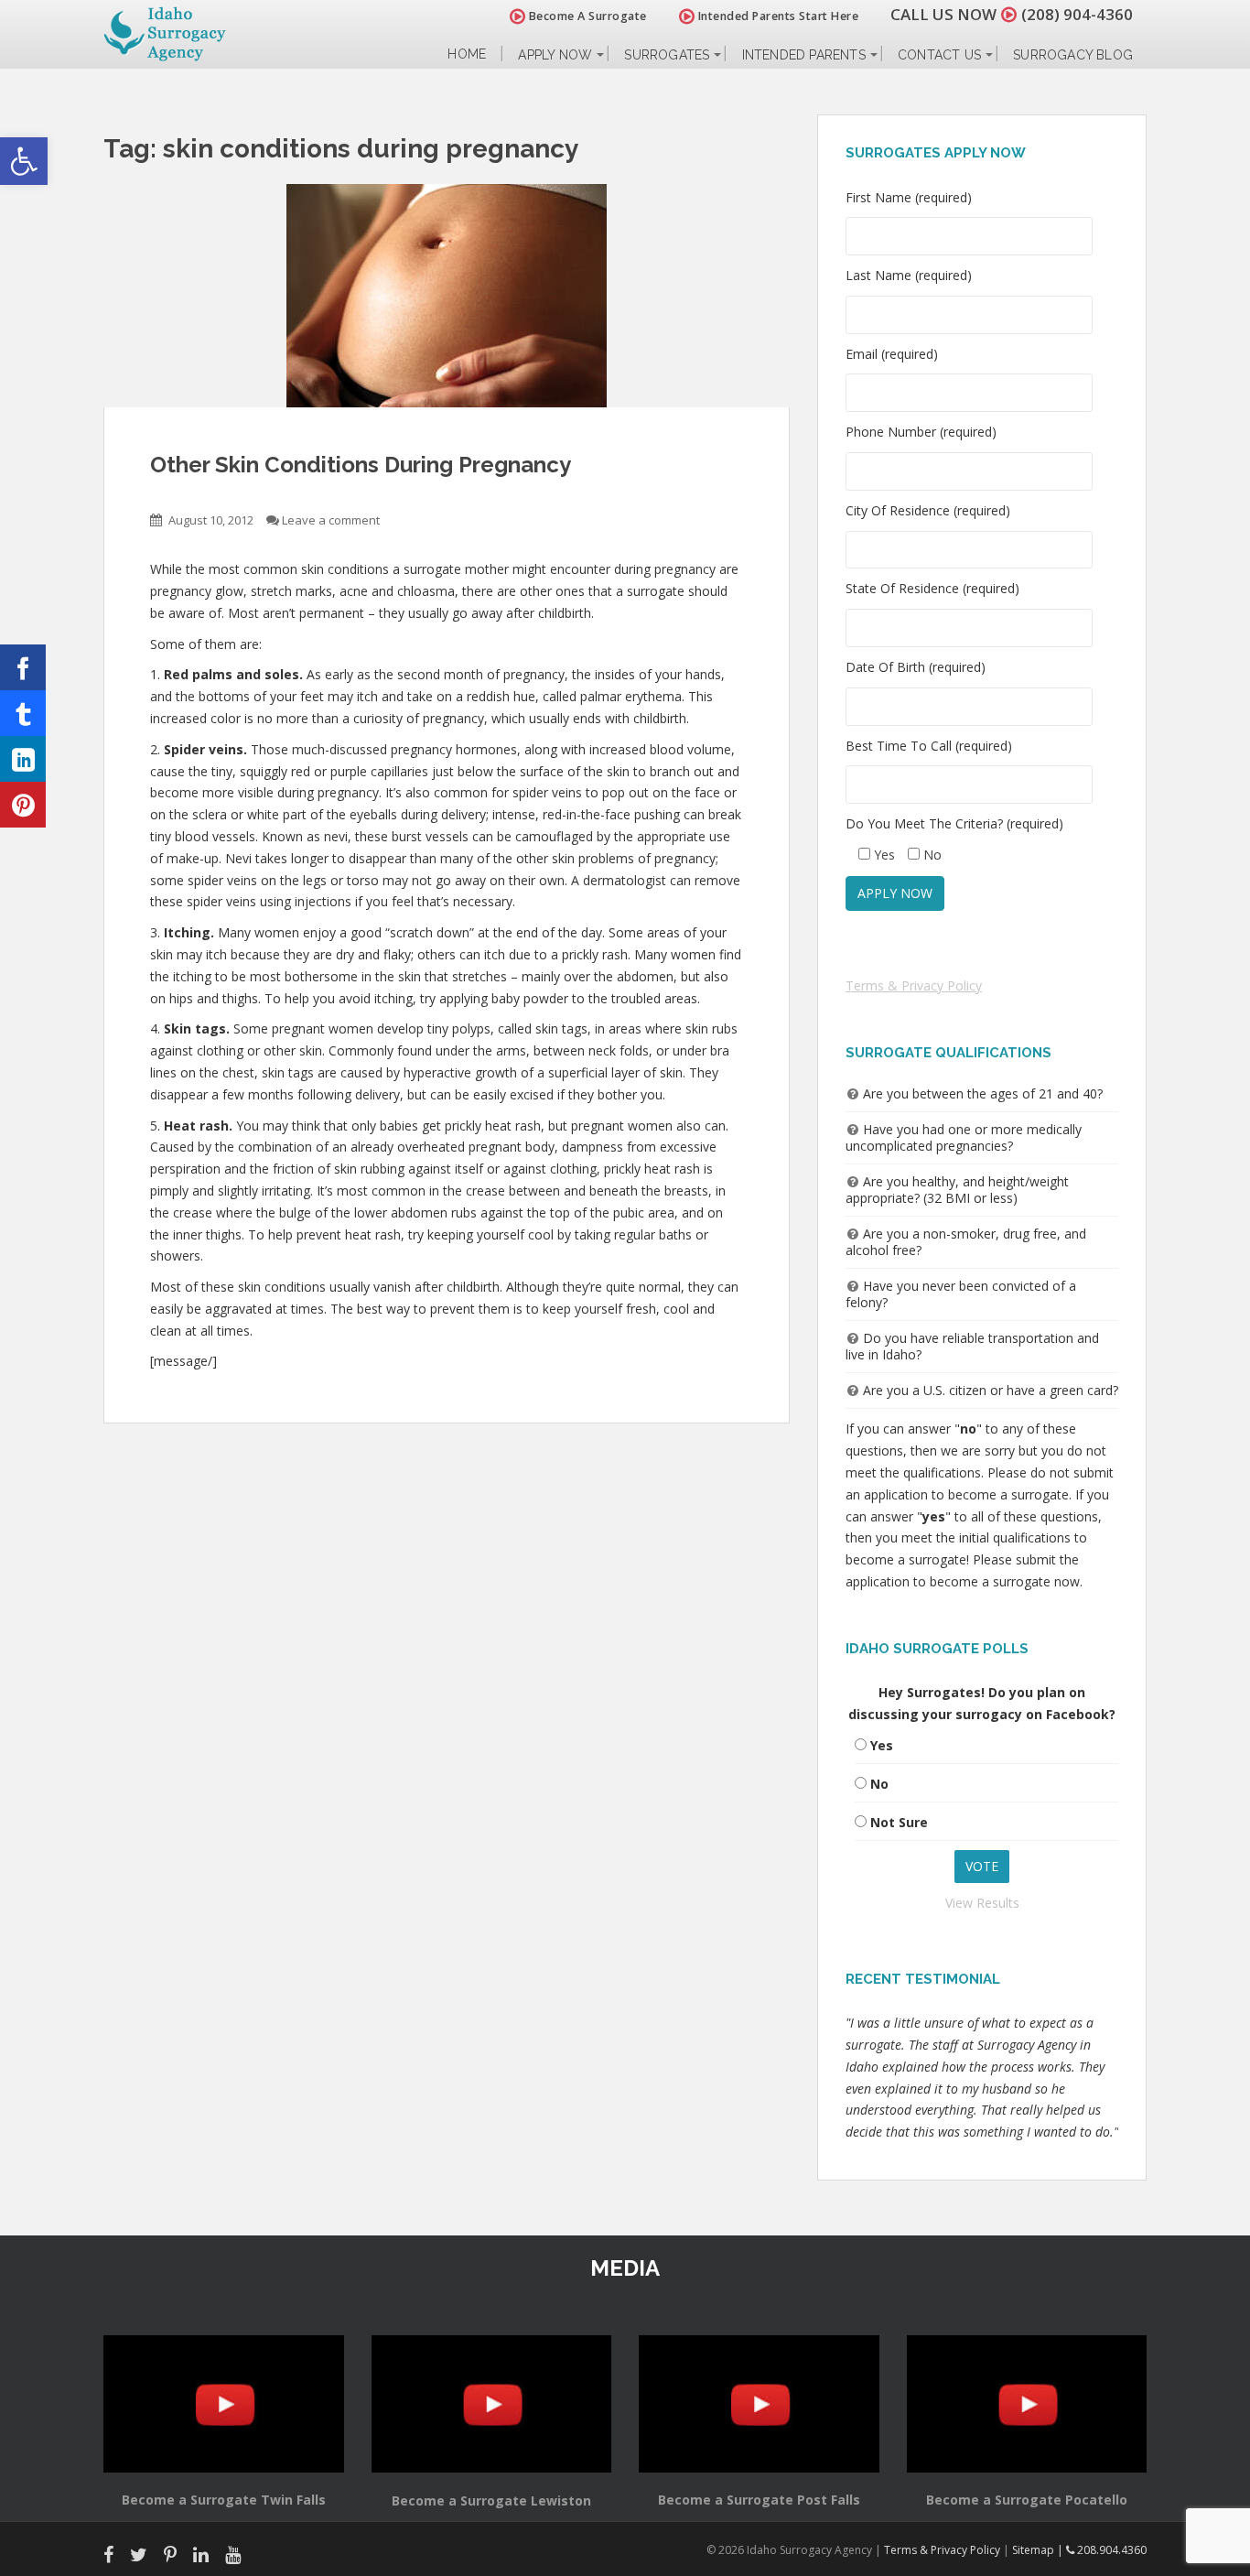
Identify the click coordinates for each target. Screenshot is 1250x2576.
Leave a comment (331, 520)
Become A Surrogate (586, 16)
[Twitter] (23, 713)
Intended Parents (804, 55)
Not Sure (899, 1822)
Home (467, 54)
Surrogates (667, 55)
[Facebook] (23, 667)
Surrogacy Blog (1073, 55)
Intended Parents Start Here (776, 16)
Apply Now (555, 55)
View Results (982, 1903)
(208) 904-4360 (1077, 14)
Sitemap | (1039, 2550)
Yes (882, 1745)
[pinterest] (23, 805)
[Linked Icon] (23, 759)
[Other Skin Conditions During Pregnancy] (447, 296)
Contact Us (939, 55)
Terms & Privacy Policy (914, 985)
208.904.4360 (1110, 2550)
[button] (24, 161)
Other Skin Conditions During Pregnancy (361, 465)
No (879, 1784)
